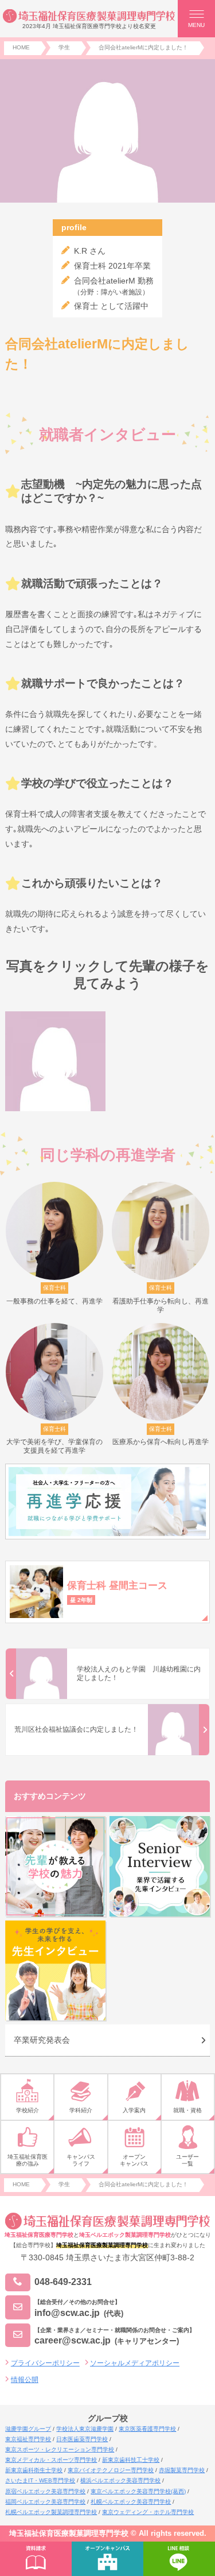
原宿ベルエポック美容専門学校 (45, 2491)
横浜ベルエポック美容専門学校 (120, 2480)
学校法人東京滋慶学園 (85, 2429)
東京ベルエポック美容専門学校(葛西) (138, 2491)
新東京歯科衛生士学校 (34, 2470)
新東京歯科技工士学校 (131, 2460)
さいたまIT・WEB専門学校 (40, 2480)
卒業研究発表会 (42, 2040)
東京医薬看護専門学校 (147, 2429)
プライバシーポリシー (45, 2363)
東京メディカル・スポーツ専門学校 (51, 2460)
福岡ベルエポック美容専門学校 (45, 2502)
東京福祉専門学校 (28, 2439)
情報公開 (25, 2380)
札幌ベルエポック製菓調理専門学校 (51, 2512)
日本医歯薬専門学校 (82, 2439)
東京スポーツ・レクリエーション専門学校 (60, 2449)
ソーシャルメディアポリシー (135, 2363)
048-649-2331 (63, 2282)
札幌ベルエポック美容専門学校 (131, 2502)
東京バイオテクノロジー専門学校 (111, 2470)
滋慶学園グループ (28, 2429)
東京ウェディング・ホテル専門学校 (148, 2512)
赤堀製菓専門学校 (182, 2470)
